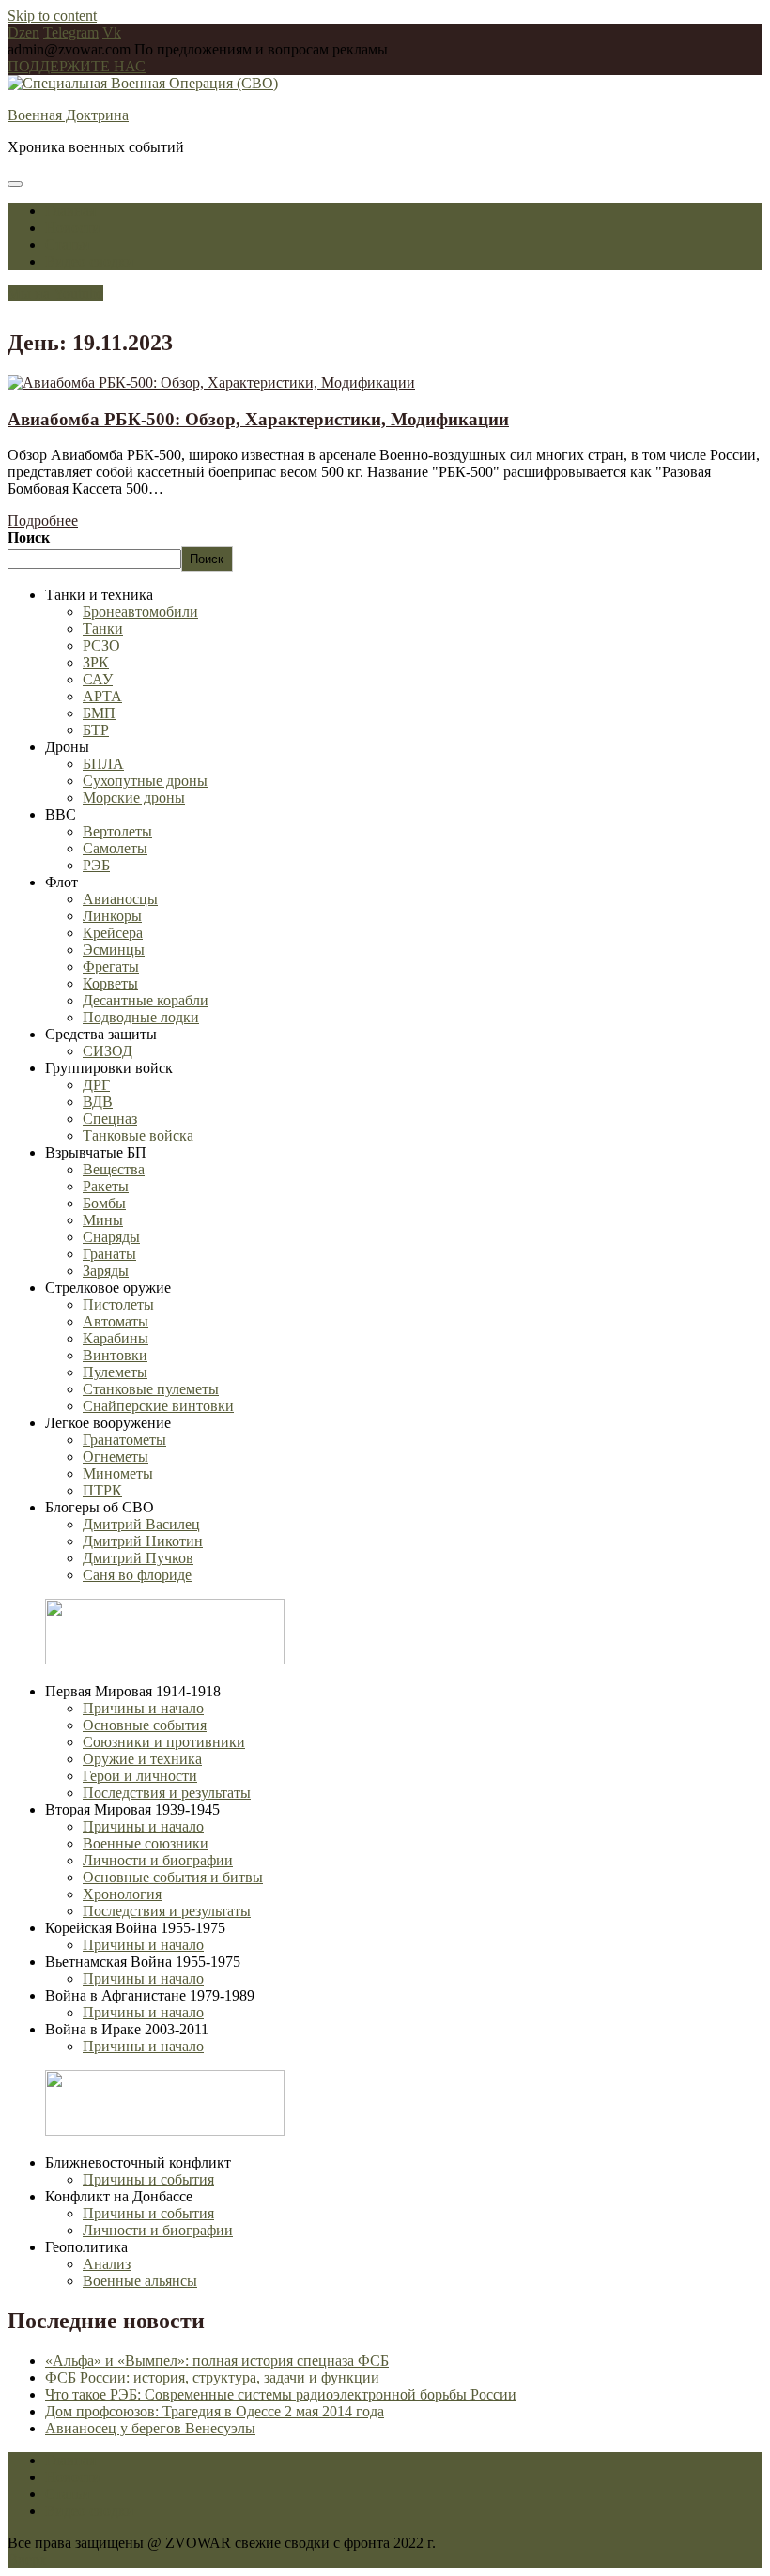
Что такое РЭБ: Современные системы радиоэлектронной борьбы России (281, 2394)
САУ (98, 679)
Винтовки (115, 1355)
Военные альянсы (140, 2281)
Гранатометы (124, 1440)
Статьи (68, 245)
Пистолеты (118, 1304)
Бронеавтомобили (140, 612)
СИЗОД (108, 1051)
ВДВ (98, 1102)
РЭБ (96, 865)
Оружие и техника (142, 1759)
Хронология (122, 1894)
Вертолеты (117, 831)
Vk (112, 32)
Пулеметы (115, 1372)
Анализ (107, 2264)
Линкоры (112, 916)
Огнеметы (115, 1457)
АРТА (102, 696)
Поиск (29, 537)
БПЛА (103, 764)
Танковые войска (138, 1135)
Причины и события (148, 2179)
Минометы (118, 1473)
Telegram (71, 32)
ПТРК (102, 1490)
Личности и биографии (158, 1860)
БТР (96, 730)
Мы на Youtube (55, 293)
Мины (103, 1220)
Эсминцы (114, 950)
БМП (99, 713)
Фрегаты (111, 966)
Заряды (106, 1271)
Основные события (145, 1725)
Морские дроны (134, 797)
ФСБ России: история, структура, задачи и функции (212, 2377)
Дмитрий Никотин (143, 1541)
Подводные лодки (141, 1017)
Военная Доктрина (68, 115)
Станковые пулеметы (151, 1389)
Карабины (115, 1338)
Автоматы (115, 1321)
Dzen (23, 32)
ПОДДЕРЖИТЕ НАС (77, 66)
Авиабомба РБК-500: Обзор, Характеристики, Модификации (258, 419)
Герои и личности (140, 1776)
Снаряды (111, 1237)
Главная (70, 211)
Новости (73, 228)
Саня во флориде (137, 1575)
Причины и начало (143, 1708)
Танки (103, 629)
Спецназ (110, 1119)
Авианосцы (120, 899)
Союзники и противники (164, 1742)
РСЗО (101, 645)
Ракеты (106, 1186)
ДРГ (96, 1085)
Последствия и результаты (167, 1793)
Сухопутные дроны (145, 781)
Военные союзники (146, 1843)
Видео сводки (90, 261)
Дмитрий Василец (141, 1524)
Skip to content (52, 15)
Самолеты (115, 848)
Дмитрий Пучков (138, 1558)
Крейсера (113, 933)
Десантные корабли (146, 1000)
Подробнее (43, 521)
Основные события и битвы (173, 1877)
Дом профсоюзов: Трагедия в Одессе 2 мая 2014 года (215, 2411)
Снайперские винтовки (158, 1406)
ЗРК (96, 662)
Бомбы (104, 1203)
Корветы (110, 983)
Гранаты (109, 1254)
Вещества (114, 1169)
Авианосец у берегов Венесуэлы (150, 2428)
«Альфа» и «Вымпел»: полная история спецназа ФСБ (217, 2361)
